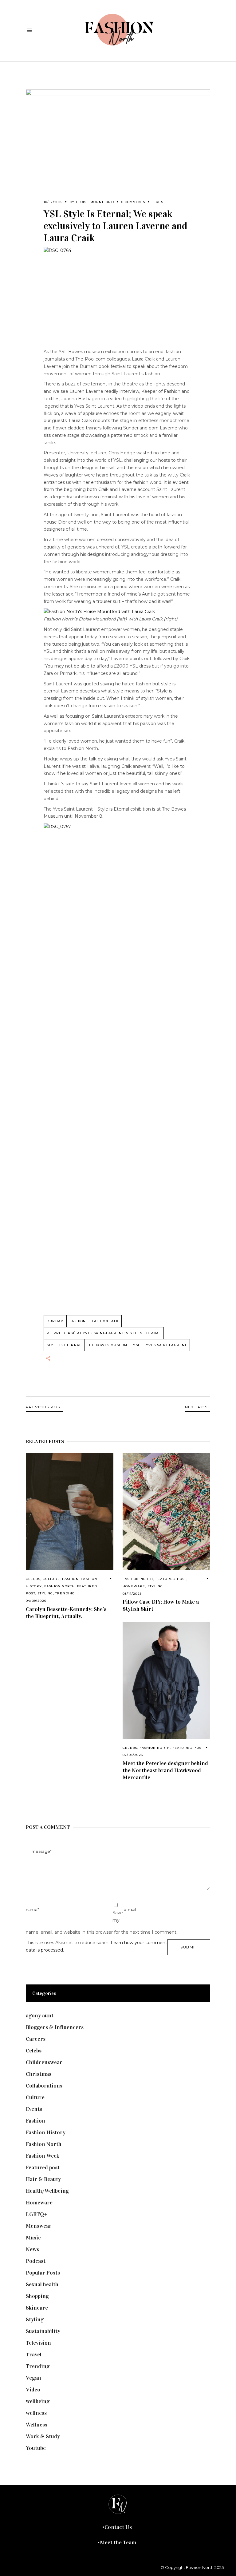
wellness (36, 2413)
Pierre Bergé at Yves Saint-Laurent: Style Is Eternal (104, 1333)
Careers (36, 2039)
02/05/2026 (133, 1755)
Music (33, 2238)
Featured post (171, 1579)
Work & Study (43, 2436)
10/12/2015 (53, 202)
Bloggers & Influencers (55, 2027)
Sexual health (42, 2284)
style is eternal (64, 1345)
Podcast (36, 2261)
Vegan (33, 2378)
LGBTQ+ (37, 2214)
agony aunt (40, 2016)
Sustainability (43, 2331)
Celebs (33, 1579)
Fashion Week (43, 2156)
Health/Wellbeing (47, 2191)
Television (38, 2343)
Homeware (134, 1586)
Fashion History (46, 2132)
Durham (55, 1321)
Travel (34, 2355)
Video (33, 2390)
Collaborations (44, 2086)
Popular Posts (43, 2273)
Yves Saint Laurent (166, 1345)
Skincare (37, 2308)
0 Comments (133, 202)
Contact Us (118, 2527)
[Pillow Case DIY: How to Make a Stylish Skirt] (166, 1512)
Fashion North (60, 1586)
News (32, 2249)
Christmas (39, 2074)
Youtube (36, 2448)
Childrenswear (44, 2062)
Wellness (37, 2425)
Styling (45, 1593)
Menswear (39, 2226)
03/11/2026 (132, 1594)
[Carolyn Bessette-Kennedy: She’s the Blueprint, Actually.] (70, 1512)
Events (34, 2109)
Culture (51, 1579)
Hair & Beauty (43, 2179)
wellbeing (38, 2401)
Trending (65, 1593)
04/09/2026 (36, 1601)
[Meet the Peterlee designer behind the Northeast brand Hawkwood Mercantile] (166, 1681)
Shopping (37, 2296)
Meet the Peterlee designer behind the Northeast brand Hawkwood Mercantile (165, 1770)
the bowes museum (107, 1345)
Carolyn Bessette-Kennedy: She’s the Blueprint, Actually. (66, 1613)
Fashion (70, 1579)
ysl (137, 1345)
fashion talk (105, 1321)
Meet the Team (118, 2542)
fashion (78, 1321)
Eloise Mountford (95, 202)
